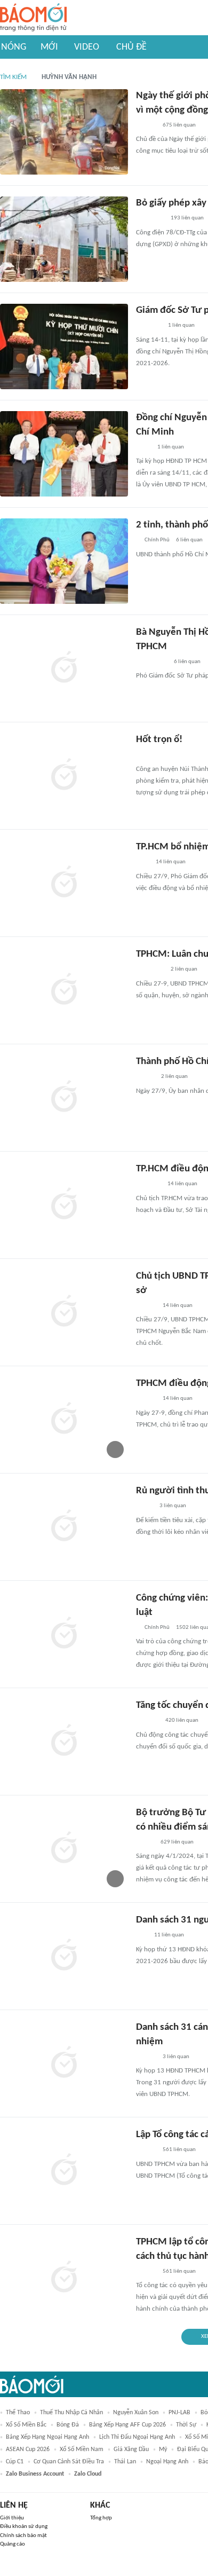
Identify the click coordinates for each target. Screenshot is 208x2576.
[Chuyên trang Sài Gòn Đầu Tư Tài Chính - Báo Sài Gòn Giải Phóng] (150, 219)
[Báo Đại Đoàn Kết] (147, 1721)
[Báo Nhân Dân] (145, 1077)
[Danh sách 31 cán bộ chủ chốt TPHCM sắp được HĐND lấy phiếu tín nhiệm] (64, 2063)
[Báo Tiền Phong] (146, 1306)
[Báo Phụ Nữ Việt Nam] (152, 662)
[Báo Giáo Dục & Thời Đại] (142, 1936)
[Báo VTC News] (149, 1185)
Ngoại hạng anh (167, 2462)
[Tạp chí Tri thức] (143, 863)
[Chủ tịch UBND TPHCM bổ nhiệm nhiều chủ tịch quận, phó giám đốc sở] (64, 1312)
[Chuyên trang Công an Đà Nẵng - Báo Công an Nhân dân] (145, 755)
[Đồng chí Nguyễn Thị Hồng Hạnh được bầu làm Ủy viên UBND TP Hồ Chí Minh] (64, 454)
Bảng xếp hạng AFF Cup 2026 (127, 2425)
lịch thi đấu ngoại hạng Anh (137, 2437)
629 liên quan (177, 1842)
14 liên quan (171, 862)
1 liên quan (181, 325)
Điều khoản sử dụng (24, 2527)
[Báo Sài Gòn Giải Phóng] (146, 1399)
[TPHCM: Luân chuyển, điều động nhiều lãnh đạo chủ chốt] (64, 990)
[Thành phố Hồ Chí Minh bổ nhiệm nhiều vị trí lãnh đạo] (64, 1098)
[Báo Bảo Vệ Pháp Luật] (143, 447)
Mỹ (163, 2449)
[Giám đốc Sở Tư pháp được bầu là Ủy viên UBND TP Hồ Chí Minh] (64, 346)
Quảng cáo (13, 2544)
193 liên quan (187, 218)
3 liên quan (173, 1506)
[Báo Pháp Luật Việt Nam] (145, 1842)
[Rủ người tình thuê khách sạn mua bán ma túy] (64, 1527)
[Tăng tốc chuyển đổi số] (64, 1742)
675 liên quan (179, 125)
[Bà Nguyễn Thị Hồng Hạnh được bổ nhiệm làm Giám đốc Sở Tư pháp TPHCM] (64, 668)
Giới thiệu (12, 2518)
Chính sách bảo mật (23, 2536)
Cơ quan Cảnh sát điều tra (69, 2462)
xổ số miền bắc (26, 2425)
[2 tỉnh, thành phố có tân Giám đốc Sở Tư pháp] (64, 561)
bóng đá (68, 2425)
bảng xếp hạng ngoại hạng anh (47, 2437)
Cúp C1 (15, 2462)
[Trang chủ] (33, 18)
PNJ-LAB (179, 2413)
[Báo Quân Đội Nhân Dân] (149, 326)
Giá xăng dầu (131, 2449)
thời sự (186, 2425)
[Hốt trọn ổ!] (64, 776)
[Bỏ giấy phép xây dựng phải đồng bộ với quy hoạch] (64, 239)
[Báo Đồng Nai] (146, 125)
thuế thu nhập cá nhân (71, 2413)
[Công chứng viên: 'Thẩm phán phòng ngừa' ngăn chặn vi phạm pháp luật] (64, 1634)
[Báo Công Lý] (145, 1507)
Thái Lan (125, 2462)
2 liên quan (184, 969)
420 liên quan (182, 1720)
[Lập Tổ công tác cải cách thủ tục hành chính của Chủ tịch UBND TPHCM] (64, 2171)
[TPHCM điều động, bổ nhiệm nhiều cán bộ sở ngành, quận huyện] (64, 1420)
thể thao (18, 2413)
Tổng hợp (101, 2518)
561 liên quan (179, 2150)
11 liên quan (169, 1935)
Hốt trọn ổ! (159, 740)
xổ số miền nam (82, 2449)
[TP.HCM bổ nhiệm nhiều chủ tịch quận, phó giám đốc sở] (64, 883)
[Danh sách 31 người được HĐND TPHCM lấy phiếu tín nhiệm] (64, 1956)
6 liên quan (189, 540)
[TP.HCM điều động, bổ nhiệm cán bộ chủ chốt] (64, 1205)
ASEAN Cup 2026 (28, 2449)
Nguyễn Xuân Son (136, 2413)
